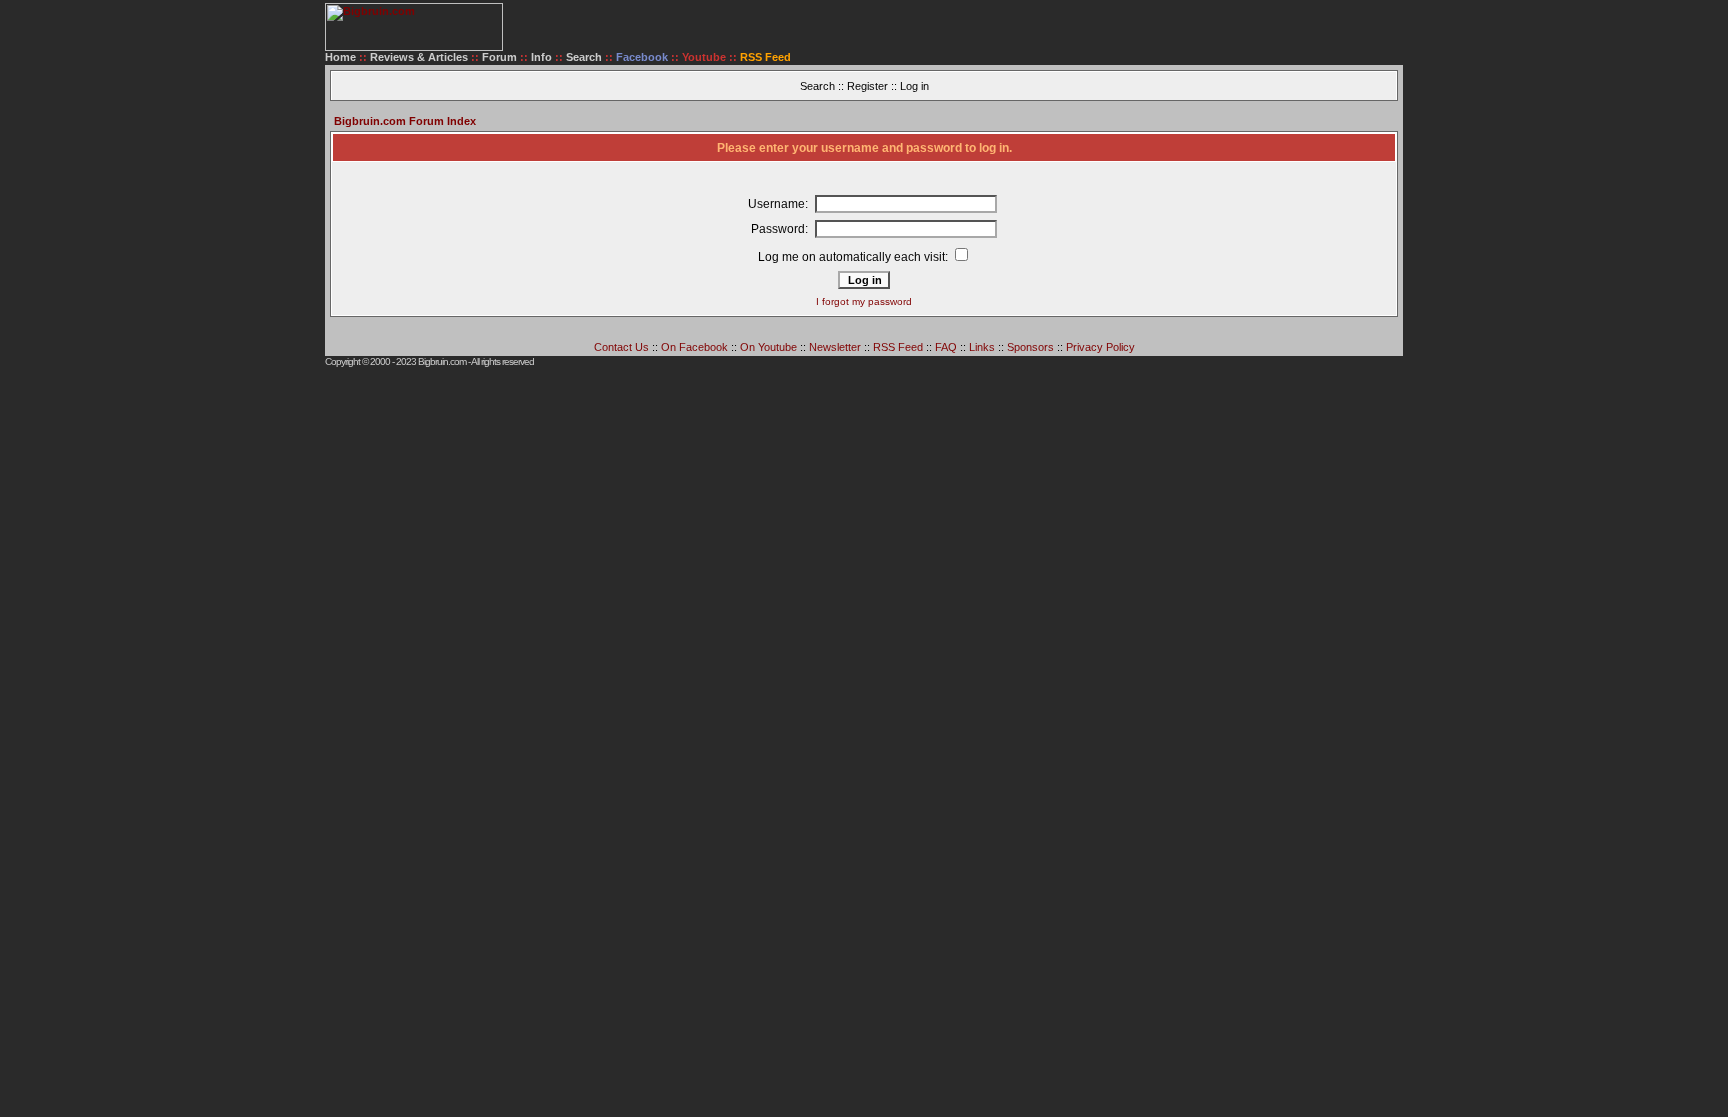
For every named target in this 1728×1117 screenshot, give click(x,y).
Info (541, 57)
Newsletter (835, 347)
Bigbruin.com (442, 361)
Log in (914, 86)
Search (584, 57)
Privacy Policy (1100, 347)
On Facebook (694, 347)
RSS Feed (898, 347)
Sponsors (1030, 347)
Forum (499, 57)
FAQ (946, 347)
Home (340, 57)
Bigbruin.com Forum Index (405, 121)
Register (867, 86)
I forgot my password (864, 301)
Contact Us (621, 347)
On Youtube (768, 347)
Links (982, 347)
